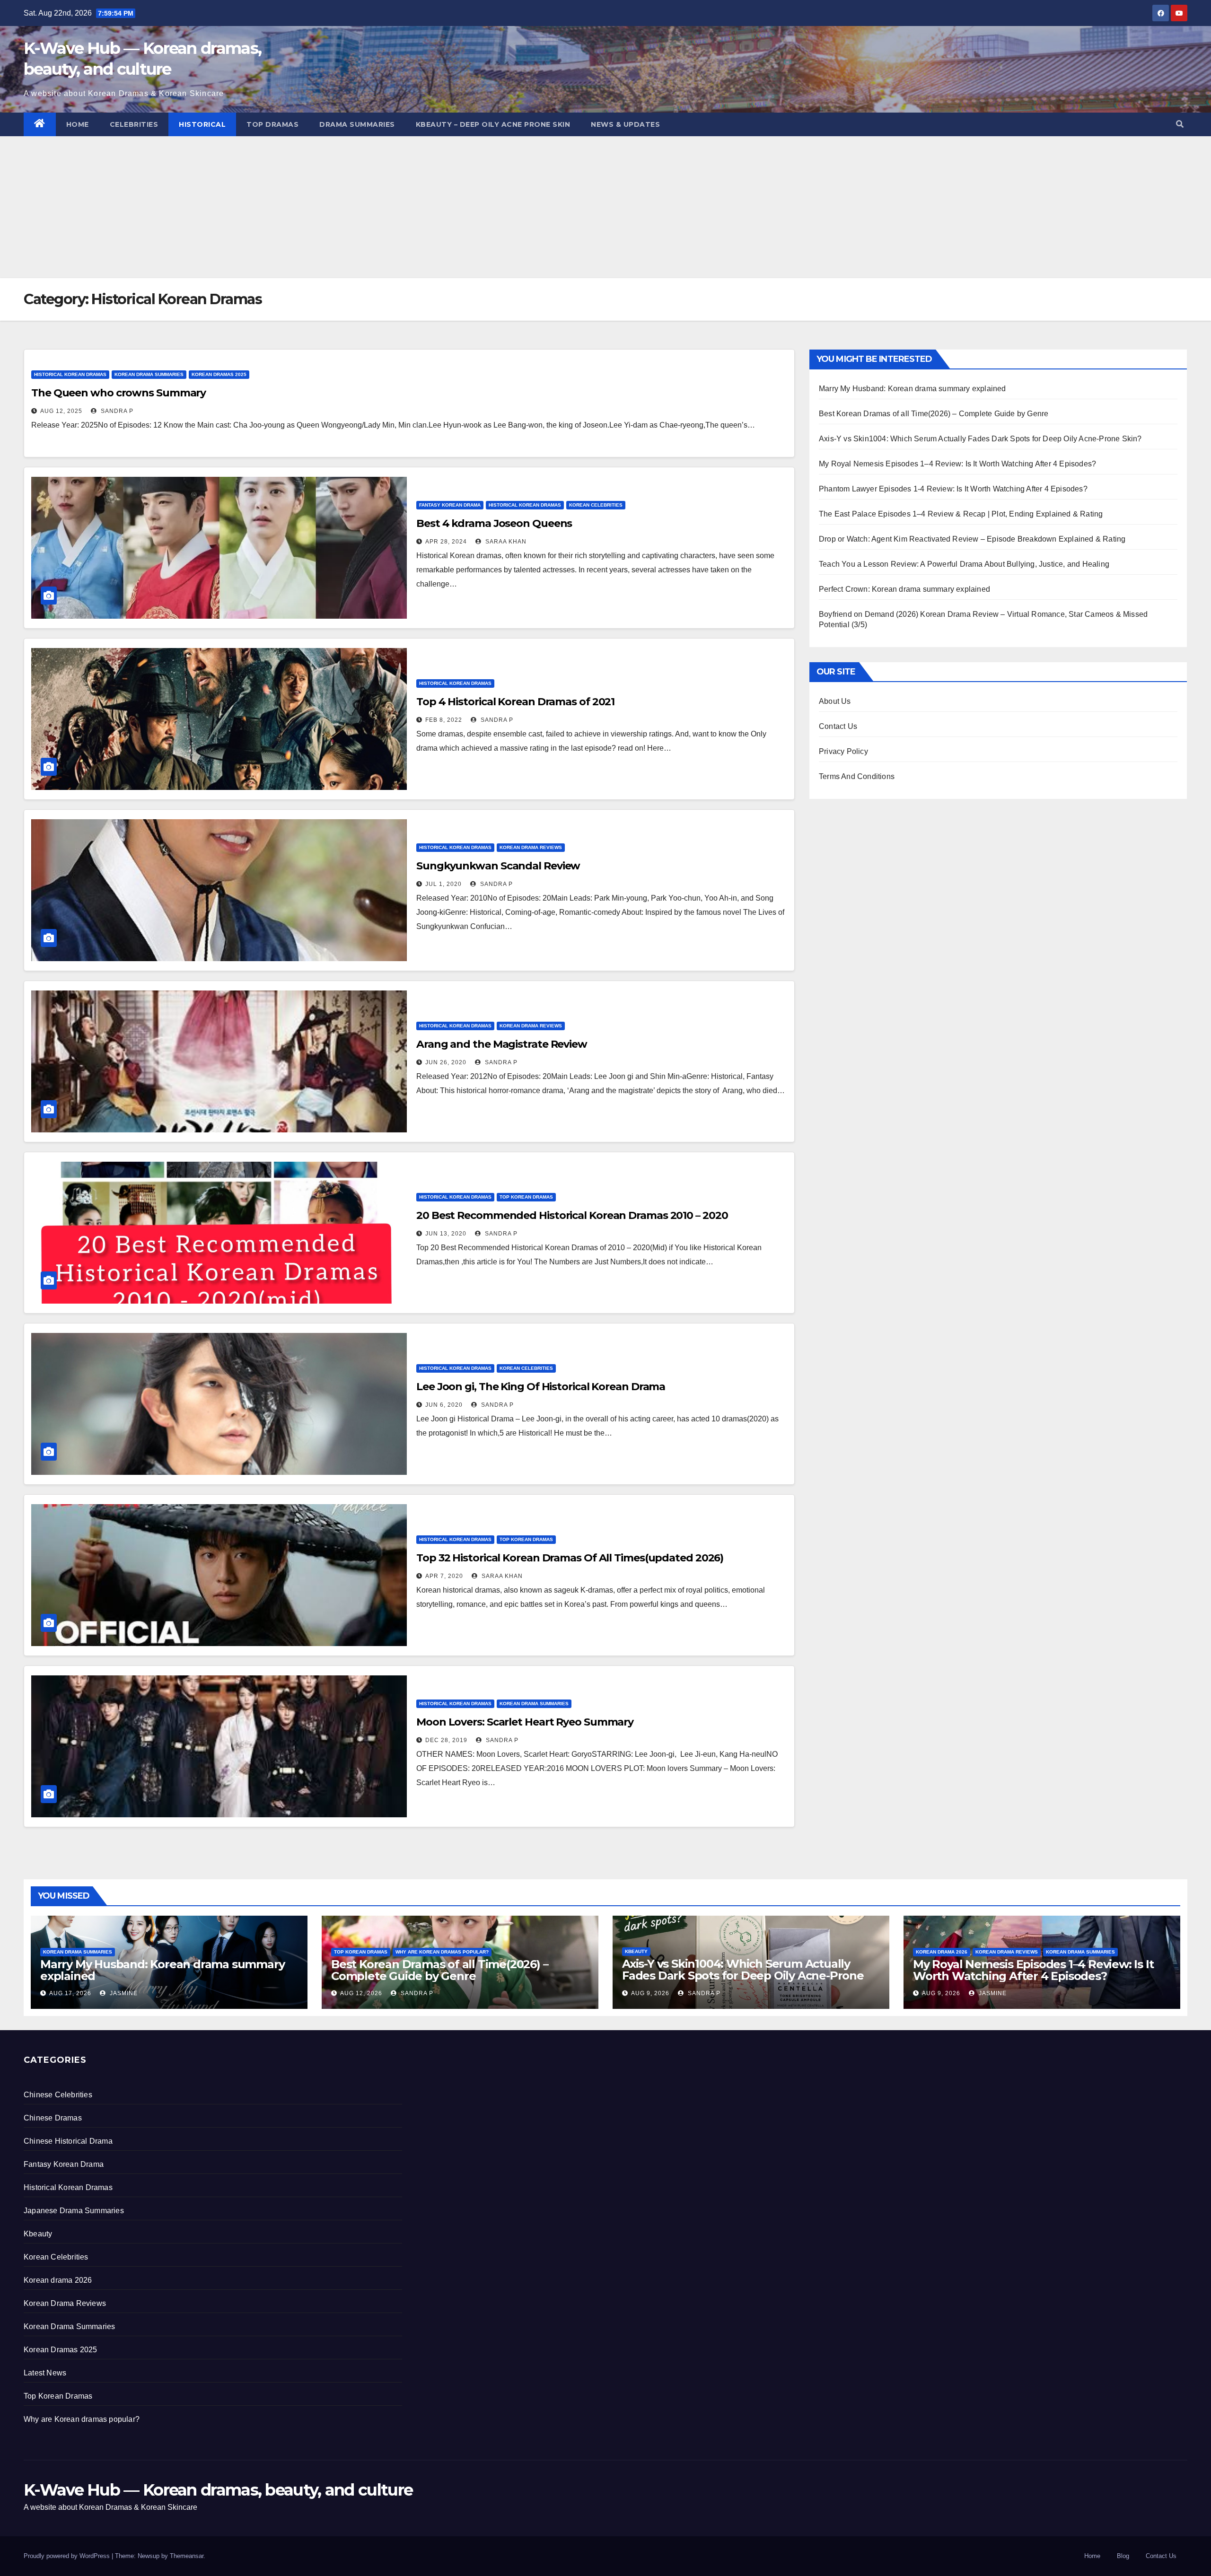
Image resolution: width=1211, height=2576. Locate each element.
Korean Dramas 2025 (219, 374)
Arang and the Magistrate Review (502, 1044)
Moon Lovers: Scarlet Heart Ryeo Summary (525, 1722)
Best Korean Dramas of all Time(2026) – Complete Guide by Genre (934, 414)
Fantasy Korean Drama (450, 505)
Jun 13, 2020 (446, 1234)
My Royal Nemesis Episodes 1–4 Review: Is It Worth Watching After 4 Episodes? (957, 464)
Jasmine (123, 1993)
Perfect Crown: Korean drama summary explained (904, 589)
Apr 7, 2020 (444, 1576)
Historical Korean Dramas (70, 374)
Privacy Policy (843, 751)
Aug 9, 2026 (650, 1993)
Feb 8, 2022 (444, 720)
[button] (1180, 124)
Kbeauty (636, 1951)
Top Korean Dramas (526, 1197)
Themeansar (187, 2556)
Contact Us (838, 726)
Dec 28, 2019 (446, 1740)
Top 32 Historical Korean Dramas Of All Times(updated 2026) (570, 1558)
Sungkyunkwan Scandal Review (498, 866)
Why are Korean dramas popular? (442, 1952)
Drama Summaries (357, 124)
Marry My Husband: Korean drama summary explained (913, 389)
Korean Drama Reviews (531, 847)
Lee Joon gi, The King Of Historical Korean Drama (541, 1387)
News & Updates (625, 124)
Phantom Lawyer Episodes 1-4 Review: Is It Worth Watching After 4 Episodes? (953, 489)
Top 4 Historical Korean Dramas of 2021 (515, 702)
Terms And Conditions (857, 776)
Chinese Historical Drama (68, 2141)
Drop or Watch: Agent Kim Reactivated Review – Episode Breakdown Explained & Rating (972, 539)
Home (78, 124)
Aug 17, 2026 (70, 1993)
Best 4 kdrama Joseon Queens (494, 523)
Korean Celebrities (596, 505)
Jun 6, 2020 (444, 1405)
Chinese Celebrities (58, 2095)
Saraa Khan (505, 542)
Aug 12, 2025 (61, 411)
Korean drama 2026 (942, 1952)
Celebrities (134, 124)
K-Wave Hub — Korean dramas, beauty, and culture (218, 2490)
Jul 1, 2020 (443, 884)
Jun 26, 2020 (446, 1062)
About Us (835, 701)
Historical (202, 124)
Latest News (45, 2373)
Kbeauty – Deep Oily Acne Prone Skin (493, 124)
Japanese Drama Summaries (74, 2211)
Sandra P (116, 411)
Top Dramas (272, 124)
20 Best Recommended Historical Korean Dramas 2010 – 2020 (572, 1215)
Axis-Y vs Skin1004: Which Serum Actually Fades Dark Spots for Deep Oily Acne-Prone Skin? (980, 439)
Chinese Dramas (53, 2118)
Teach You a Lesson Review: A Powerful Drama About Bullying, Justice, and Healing (964, 564)
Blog (1123, 2556)
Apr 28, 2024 (446, 542)
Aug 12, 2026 (361, 1993)
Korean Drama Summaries (149, 374)
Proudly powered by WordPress (68, 2556)
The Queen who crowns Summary (118, 393)
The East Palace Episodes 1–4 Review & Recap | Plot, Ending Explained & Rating (961, 514)
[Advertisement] (605, 207)
